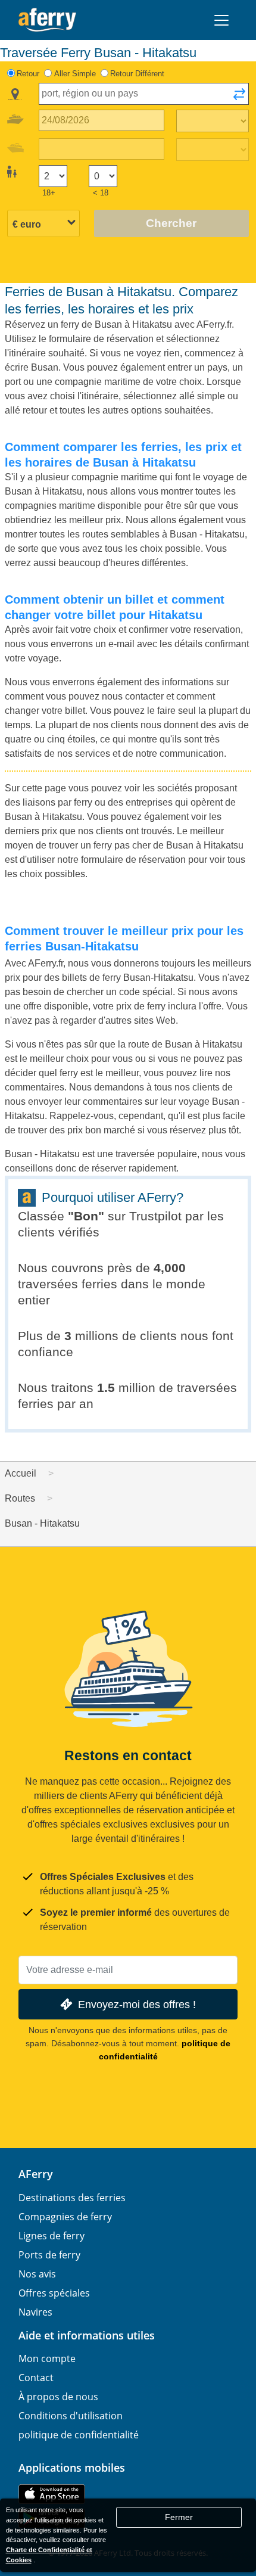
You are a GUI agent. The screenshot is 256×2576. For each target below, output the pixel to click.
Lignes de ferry (51, 2236)
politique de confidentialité (79, 2435)
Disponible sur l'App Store (52, 2494)
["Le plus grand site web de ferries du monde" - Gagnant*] (47, 20)
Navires (35, 2312)
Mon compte (47, 2359)
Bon (86, 1216)
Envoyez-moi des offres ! (137, 2004)
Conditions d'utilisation (71, 2416)
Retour (28, 74)
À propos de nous (58, 2397)
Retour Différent (137, 74)
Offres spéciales (54, 2293)
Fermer (179, 2517)
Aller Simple (75, 74)
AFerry (36, 2174)
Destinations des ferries (72, 2198)
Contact (36, 2378)
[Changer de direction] (239, 98)
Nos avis (37, 2274)
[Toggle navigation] (221, 20)
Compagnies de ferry (65, 2217)
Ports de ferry (49, 2255)
